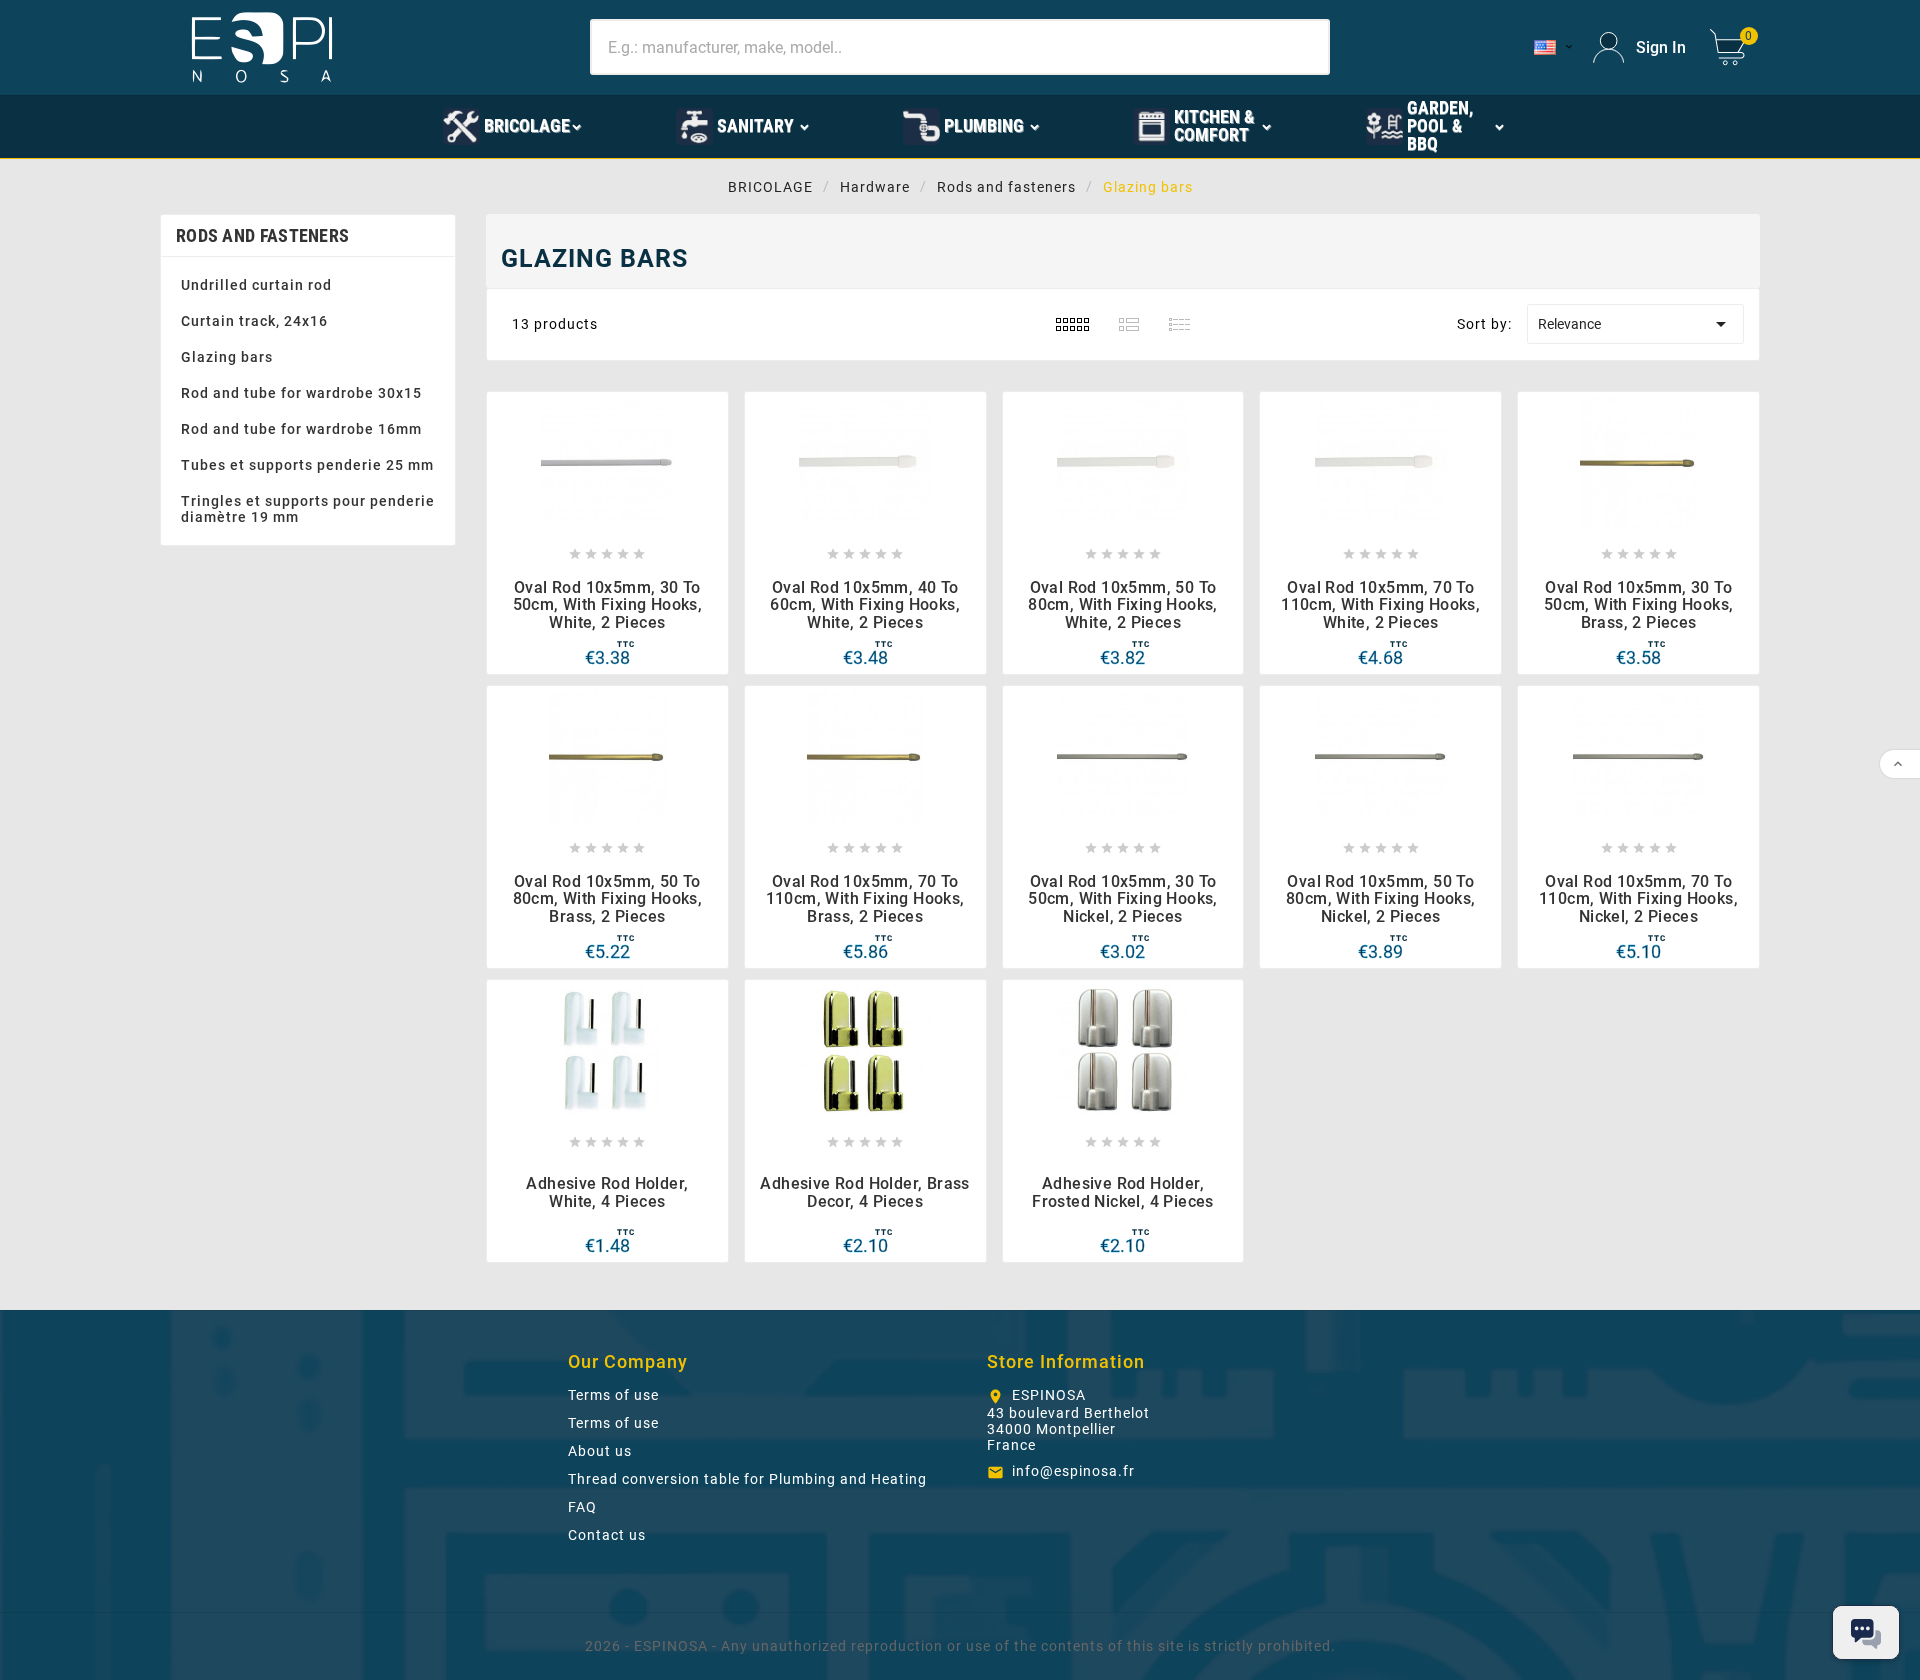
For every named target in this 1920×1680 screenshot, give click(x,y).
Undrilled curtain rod (256, 285)
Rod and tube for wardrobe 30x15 (301, 393)
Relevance (1635, 324)
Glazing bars (227, 357)
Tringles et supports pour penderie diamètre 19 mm (308, 509)
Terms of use (613, 1395)
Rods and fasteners (262, 235)
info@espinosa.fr (1073, 1471)
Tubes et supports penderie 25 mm (307, 465)
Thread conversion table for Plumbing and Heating (747, 1479)
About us (600, 1451)
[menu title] (352, 125)
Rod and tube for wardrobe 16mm (301, 429)
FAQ (582, 1507)
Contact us (607, 1535)
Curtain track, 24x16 (254, 321)
